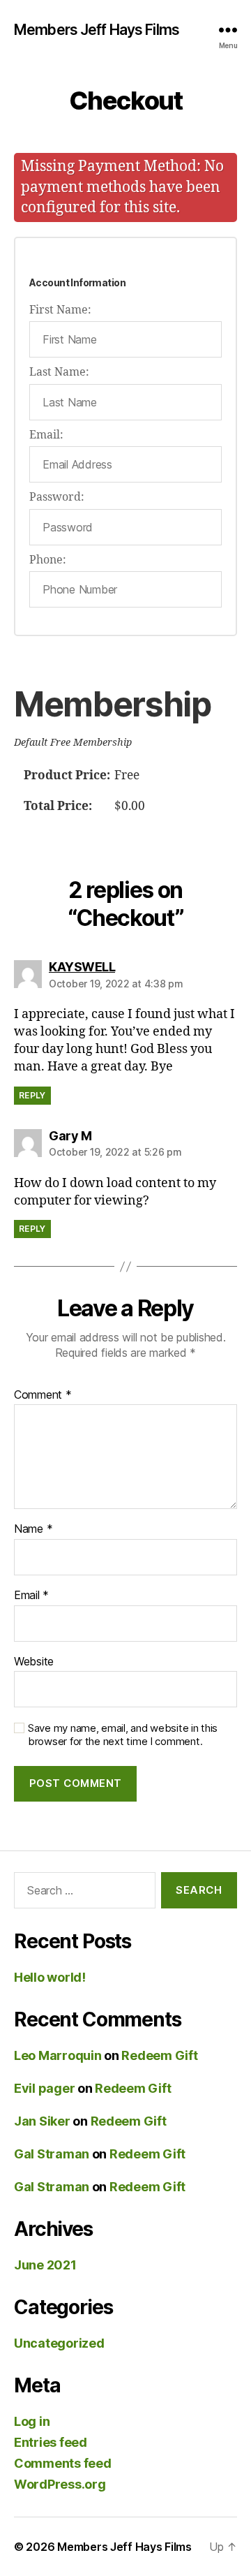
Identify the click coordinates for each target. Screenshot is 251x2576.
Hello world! (50, 1977)
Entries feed (51, 2442)
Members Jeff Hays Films (97, 30)
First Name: (60, 310)
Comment (43, 1395)
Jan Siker (42, 2121)
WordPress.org (60, 2484)
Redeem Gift (159, 2055)
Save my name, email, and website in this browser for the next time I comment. (123, 1735)
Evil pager (44, 2088)
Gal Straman (52, 2154)
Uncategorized (59, 2343)
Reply (32, 1095)
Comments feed (63, 2463)
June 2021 (45, 2265)
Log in (32, 2421)
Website (34, 1662)
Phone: (48, 560)
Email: (46, 435)
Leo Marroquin (58, 2055)
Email (31, 1596)
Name (33, 1529)
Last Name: (59, 372)
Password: (57, 497)
